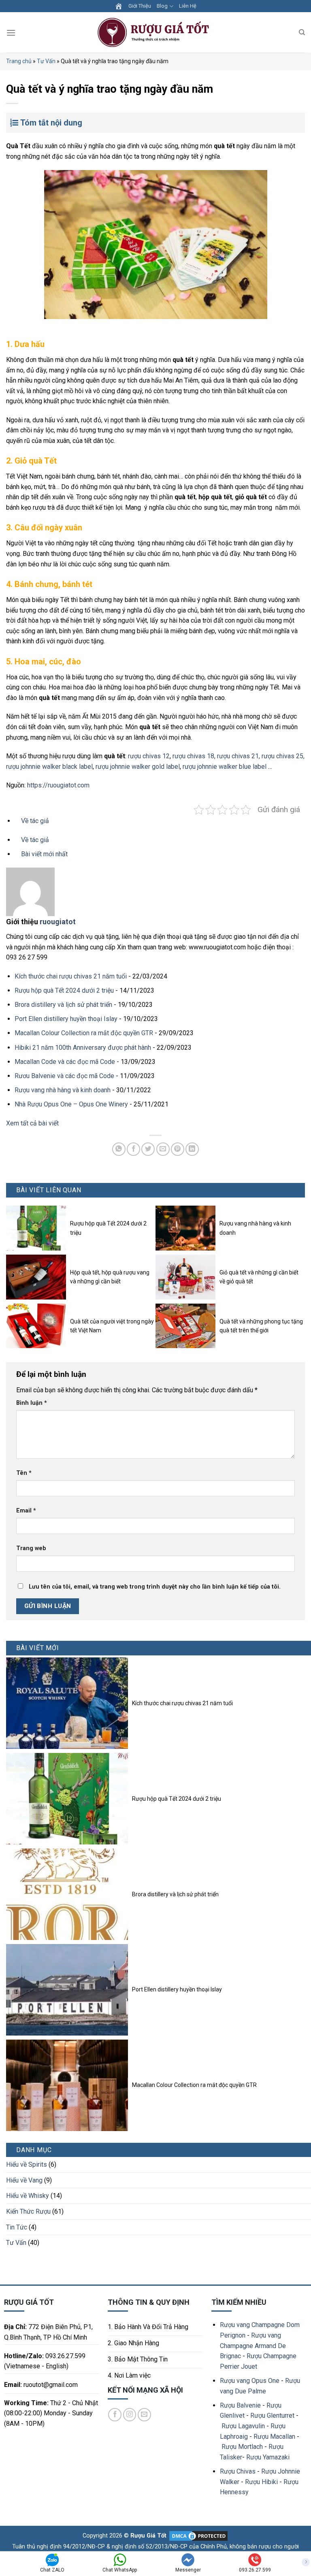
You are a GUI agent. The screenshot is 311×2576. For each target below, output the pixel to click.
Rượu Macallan (274, 2437)
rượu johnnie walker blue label (225, 767)
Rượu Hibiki (261, 2482)
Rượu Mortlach (242, 2447)
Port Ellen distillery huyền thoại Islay (66, 1019)
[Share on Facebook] (133, 1149)
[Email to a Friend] (163, 1149)
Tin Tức (17, 2227)
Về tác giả (34, 840)
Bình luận (32, 1403)
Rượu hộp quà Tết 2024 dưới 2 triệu (64, 990)
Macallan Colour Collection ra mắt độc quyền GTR (84, 1033)
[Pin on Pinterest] (178, 1149)
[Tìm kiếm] (302, 32)
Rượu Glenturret (272, 2415)
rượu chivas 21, (239, 756)
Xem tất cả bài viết (32, 1123)
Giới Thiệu (140, 6)
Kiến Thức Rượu (28, 2211)
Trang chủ (19, 61)
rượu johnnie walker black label (49, 767)
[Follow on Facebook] (115, 2415)
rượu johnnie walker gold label (138, 767)
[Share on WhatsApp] (119, 1149)
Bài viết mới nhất (44, 854)
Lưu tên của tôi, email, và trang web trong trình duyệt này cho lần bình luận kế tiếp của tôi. (155, 1587)
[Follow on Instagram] (130, 2415)
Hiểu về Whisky (28, 2196)
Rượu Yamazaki (268, 2457)
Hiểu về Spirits (27, 2164)
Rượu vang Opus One (250, 2381)
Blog (162, 6)
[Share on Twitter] (148, 1149)
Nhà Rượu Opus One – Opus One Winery (71, 1104)
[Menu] (11, 33)
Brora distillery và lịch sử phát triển (63, 1005)
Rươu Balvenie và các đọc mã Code (64, 1076)
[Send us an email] (144, 2415)
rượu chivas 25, (283, 756)
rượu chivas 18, (194, 756)
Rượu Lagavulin (243, 2426)
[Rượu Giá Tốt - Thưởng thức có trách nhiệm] (155, 33)
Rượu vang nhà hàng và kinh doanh (63, 1090)
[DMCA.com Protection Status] (198, 2536)
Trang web (31, 1548)
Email (26, 1511)
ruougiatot (58, 922)
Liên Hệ (188, 6)
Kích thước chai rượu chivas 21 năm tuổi (71, 976)
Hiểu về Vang (24, 2180)
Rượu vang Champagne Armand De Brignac (253, 2346)
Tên (24, 1473)
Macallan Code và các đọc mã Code (65, 1062)
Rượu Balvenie (240, 2405)
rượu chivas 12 (149, 756)
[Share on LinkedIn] (192, 1149)
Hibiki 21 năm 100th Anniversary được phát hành (83, 1048)
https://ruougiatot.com (58, 785)
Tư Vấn (46, 61)
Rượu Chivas (238, 2471)
